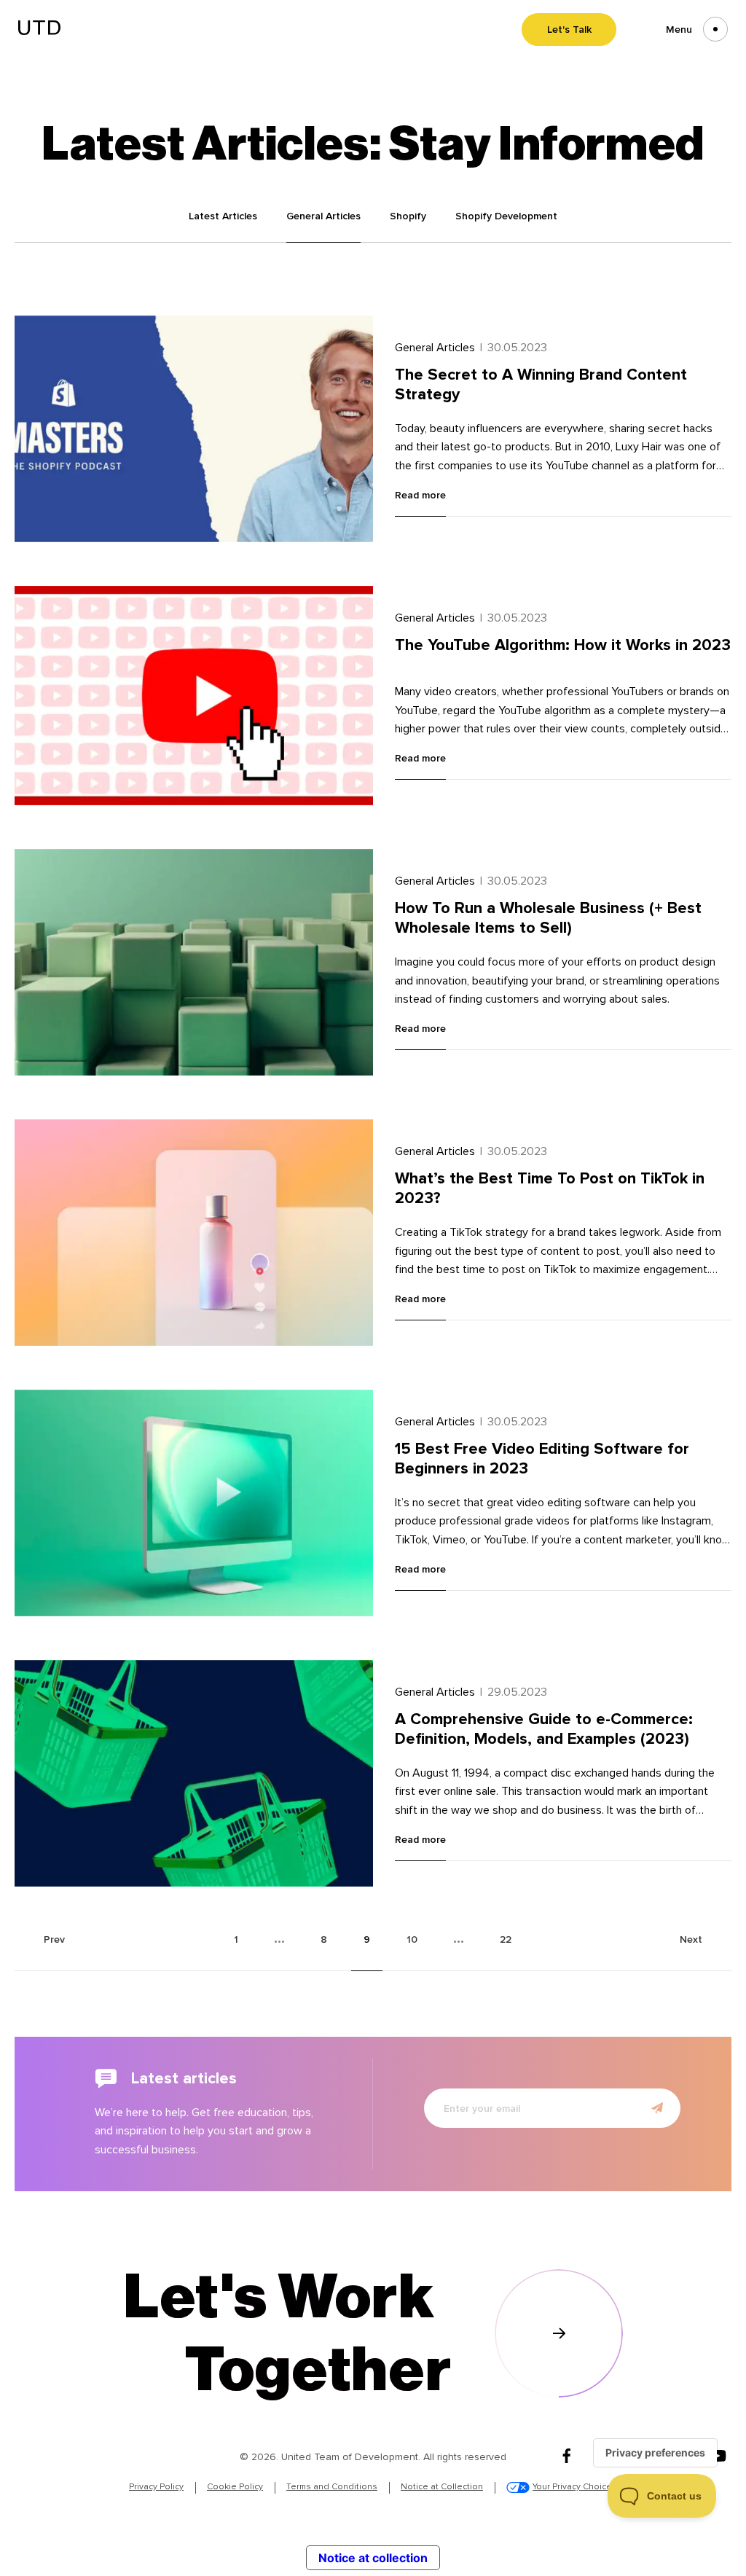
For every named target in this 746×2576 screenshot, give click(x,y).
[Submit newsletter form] (657, 2108)
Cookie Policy (235, 2487)
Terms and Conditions (332, 2487)
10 (412, 1939)
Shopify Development (506, 216)
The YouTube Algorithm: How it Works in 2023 (563, 645)
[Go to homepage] (39, 31)
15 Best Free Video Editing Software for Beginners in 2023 (542, 1459)
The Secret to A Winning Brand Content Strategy (541, 384)
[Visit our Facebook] (567, 2457)
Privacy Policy (156, 2487)
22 (506, 1939)
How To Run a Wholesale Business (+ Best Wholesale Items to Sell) (548, 918)
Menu (679, 30)
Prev (54, 1939)
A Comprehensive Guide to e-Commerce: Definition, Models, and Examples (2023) (544, 1729)
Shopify (408, 216)
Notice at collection (373, 2558)
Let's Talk (569, 30)
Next (691, 1939)
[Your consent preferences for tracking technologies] (655, 2453)
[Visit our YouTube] (718, 2457)
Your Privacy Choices (575, 2487)
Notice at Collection (442, 2487)
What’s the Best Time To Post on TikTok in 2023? (550, 1188)
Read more (420, 496)
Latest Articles (223, 216)
